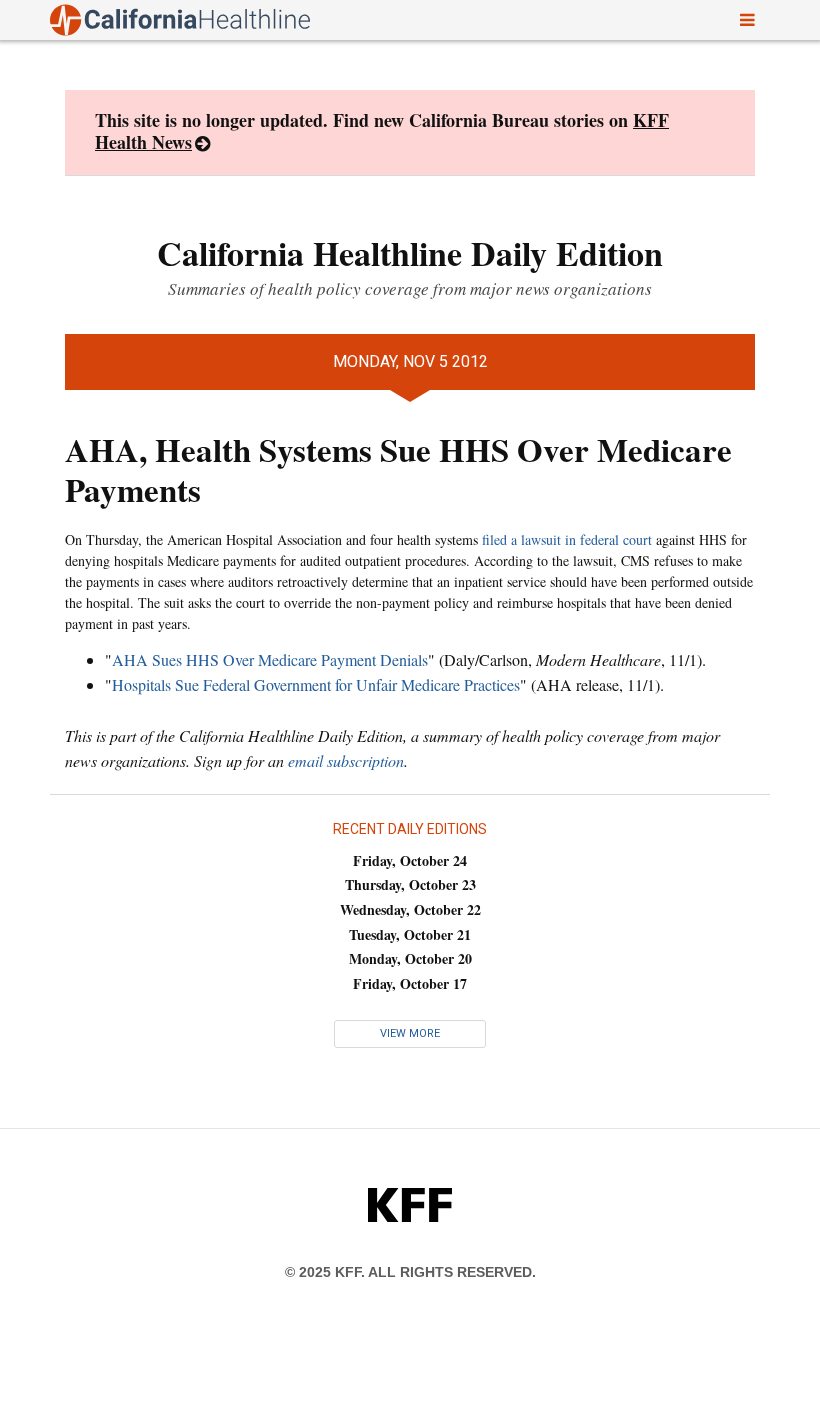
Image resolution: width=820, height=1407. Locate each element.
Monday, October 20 (410, 958)
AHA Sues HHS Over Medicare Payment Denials (270, 659)
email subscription (346, 760)
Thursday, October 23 (410, 884)
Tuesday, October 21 (410, 934)
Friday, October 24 (410, 860)
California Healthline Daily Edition (410, 253)
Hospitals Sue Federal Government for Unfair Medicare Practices (316, 684)
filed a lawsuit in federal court (567, 539)
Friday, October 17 (410, 983)
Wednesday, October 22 (410, 909)
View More (410, 1033)
